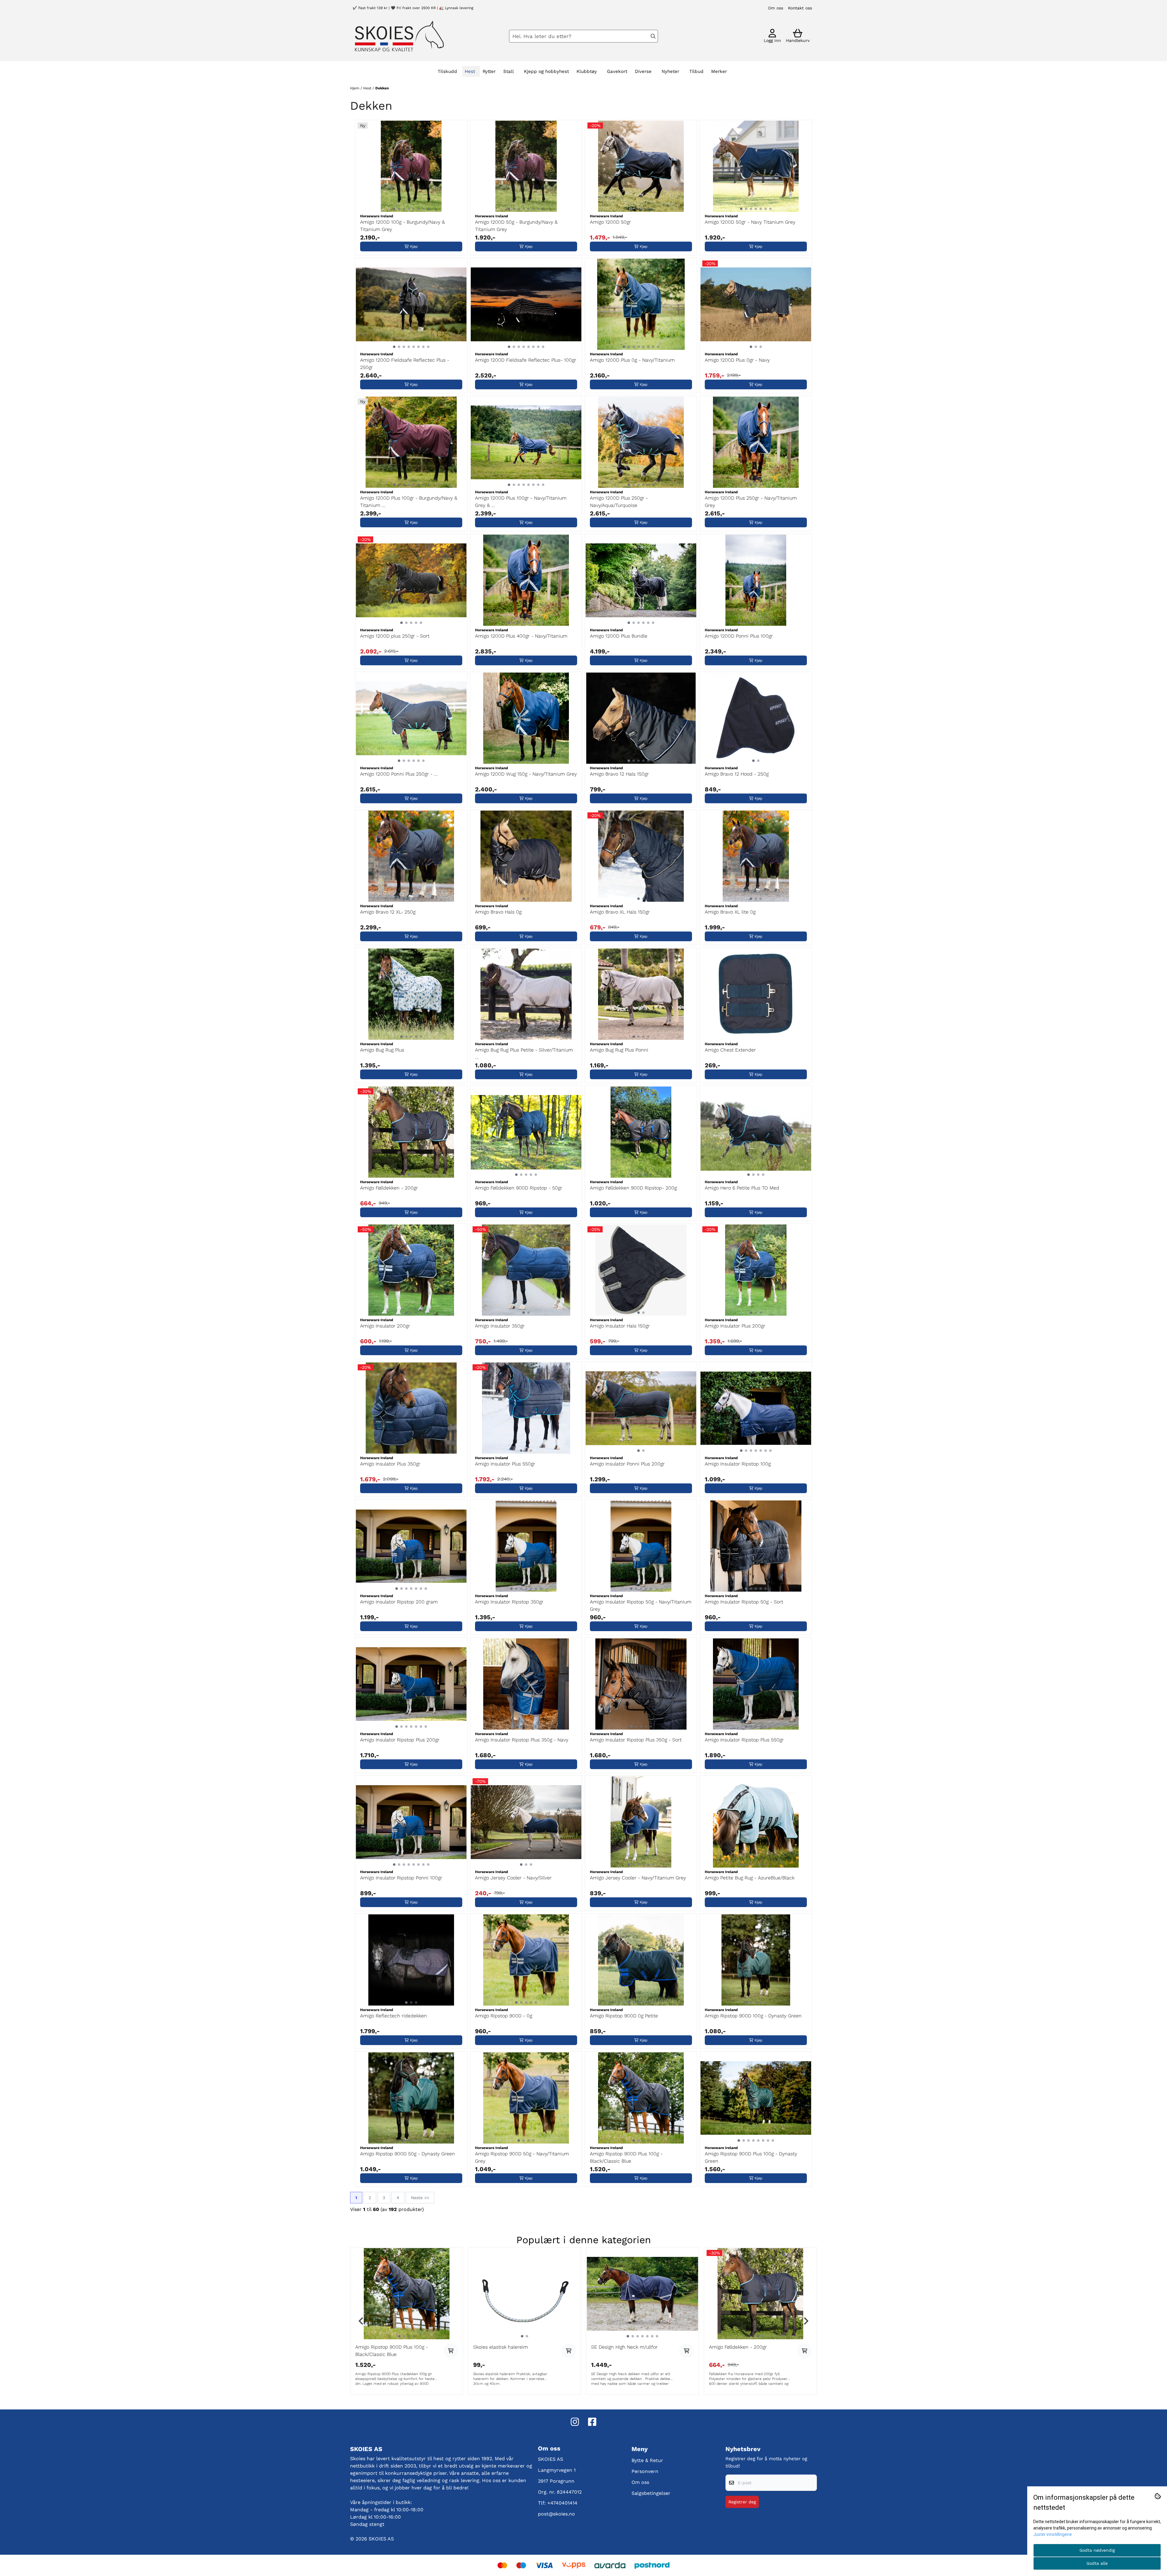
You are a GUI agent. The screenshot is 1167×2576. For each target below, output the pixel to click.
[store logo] (399, 36)
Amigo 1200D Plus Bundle (619, 636)
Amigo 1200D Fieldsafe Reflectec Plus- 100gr (526, 360)
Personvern (645, 2471)
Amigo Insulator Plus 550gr (505, 1464)
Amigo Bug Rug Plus (382, 1050)
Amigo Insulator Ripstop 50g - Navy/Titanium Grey (641, 1605)
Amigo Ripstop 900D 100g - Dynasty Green (753, 2016)
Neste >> (420, 2198)
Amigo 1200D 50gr (610, 222)
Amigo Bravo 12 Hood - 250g (737, 774)
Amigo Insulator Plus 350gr (390, 1464)
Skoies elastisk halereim (501, 2347)
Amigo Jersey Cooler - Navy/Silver (513, 1878)
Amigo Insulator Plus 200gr (735, 1326)
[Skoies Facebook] (592, 2422)
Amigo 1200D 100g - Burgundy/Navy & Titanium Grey (403, 226)
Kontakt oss (800, 8)
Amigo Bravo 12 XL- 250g (388, 912)
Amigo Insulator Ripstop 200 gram (399, 1602)
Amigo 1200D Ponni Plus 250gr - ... (399, 774)
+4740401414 (562, 2503)
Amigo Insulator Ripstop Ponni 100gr (401, 1878)
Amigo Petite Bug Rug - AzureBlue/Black (750, 1878)
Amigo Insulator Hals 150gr (620, 1326)
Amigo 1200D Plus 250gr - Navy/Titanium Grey (751, 502)
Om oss (776, 8)
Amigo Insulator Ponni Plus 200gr (627, 1464)
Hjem (355, 88)
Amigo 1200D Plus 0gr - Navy (737, 360)
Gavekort (617, 71)
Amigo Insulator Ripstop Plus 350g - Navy (522, 1740)
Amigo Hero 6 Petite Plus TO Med (742, 1188)
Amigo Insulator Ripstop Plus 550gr (744, 1740)
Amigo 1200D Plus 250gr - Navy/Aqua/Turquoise (619, 502)
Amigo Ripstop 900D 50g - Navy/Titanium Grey (522, 2157)
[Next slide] (806, 2321)
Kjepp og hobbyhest (546, 71)
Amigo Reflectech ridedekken (394, 2016)
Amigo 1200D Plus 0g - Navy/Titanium (632, 360)
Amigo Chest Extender (730, 1050)
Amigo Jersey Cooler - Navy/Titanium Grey (638, 1878)
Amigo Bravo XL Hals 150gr (620, 912)
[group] (407, 2321)
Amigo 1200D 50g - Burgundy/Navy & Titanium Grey (516, 226)
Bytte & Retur (647, 2460)
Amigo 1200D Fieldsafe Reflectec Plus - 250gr (405, 364)
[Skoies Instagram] (575, 2422)
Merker (719, 71)
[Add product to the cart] (451, 2351)
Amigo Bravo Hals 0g (498, 912)
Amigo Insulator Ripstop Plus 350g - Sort (636, 1740)
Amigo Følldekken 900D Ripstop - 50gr (519, 1188)
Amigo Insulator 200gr (385, 1326)
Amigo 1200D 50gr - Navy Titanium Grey (750, 222)
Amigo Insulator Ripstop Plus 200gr (400, 1740)
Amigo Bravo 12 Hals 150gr (619, 774)
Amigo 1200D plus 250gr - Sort (395, 636)
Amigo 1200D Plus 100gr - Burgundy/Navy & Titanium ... (409, 502)
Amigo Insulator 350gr (500, 1326)
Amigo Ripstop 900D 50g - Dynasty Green (408, 2154)
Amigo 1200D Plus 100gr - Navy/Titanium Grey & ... (521, 502)
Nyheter (670, 71)
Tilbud (696, 71)
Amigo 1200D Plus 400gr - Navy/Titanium (521, 636)
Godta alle (1097, 2563)
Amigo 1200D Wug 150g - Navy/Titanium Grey (526, 774)
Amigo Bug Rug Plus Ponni (619, 1050)
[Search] (653, 36)
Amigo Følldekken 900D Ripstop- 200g (633, 1188)
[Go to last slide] (361, 2321)
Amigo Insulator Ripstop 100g (738, 1464)
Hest (368, 88)
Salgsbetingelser (651, 2493)
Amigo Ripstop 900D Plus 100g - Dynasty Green (751, 2157)
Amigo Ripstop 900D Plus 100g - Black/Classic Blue (626, 2157)
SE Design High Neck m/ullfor (624, 2347)
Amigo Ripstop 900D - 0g (504, 2016)
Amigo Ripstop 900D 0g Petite (624, 2016)
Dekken (382, 88)
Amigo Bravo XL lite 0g (730, 912)
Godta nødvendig (1097, 2550)
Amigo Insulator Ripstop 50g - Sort (744, 1602)
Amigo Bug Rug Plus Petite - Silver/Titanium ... (524, 1054)
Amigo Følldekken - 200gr (389, 1188)
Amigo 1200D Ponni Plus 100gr (739, 636)
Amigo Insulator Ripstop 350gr (509, 1602)
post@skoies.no (556, 2514)
